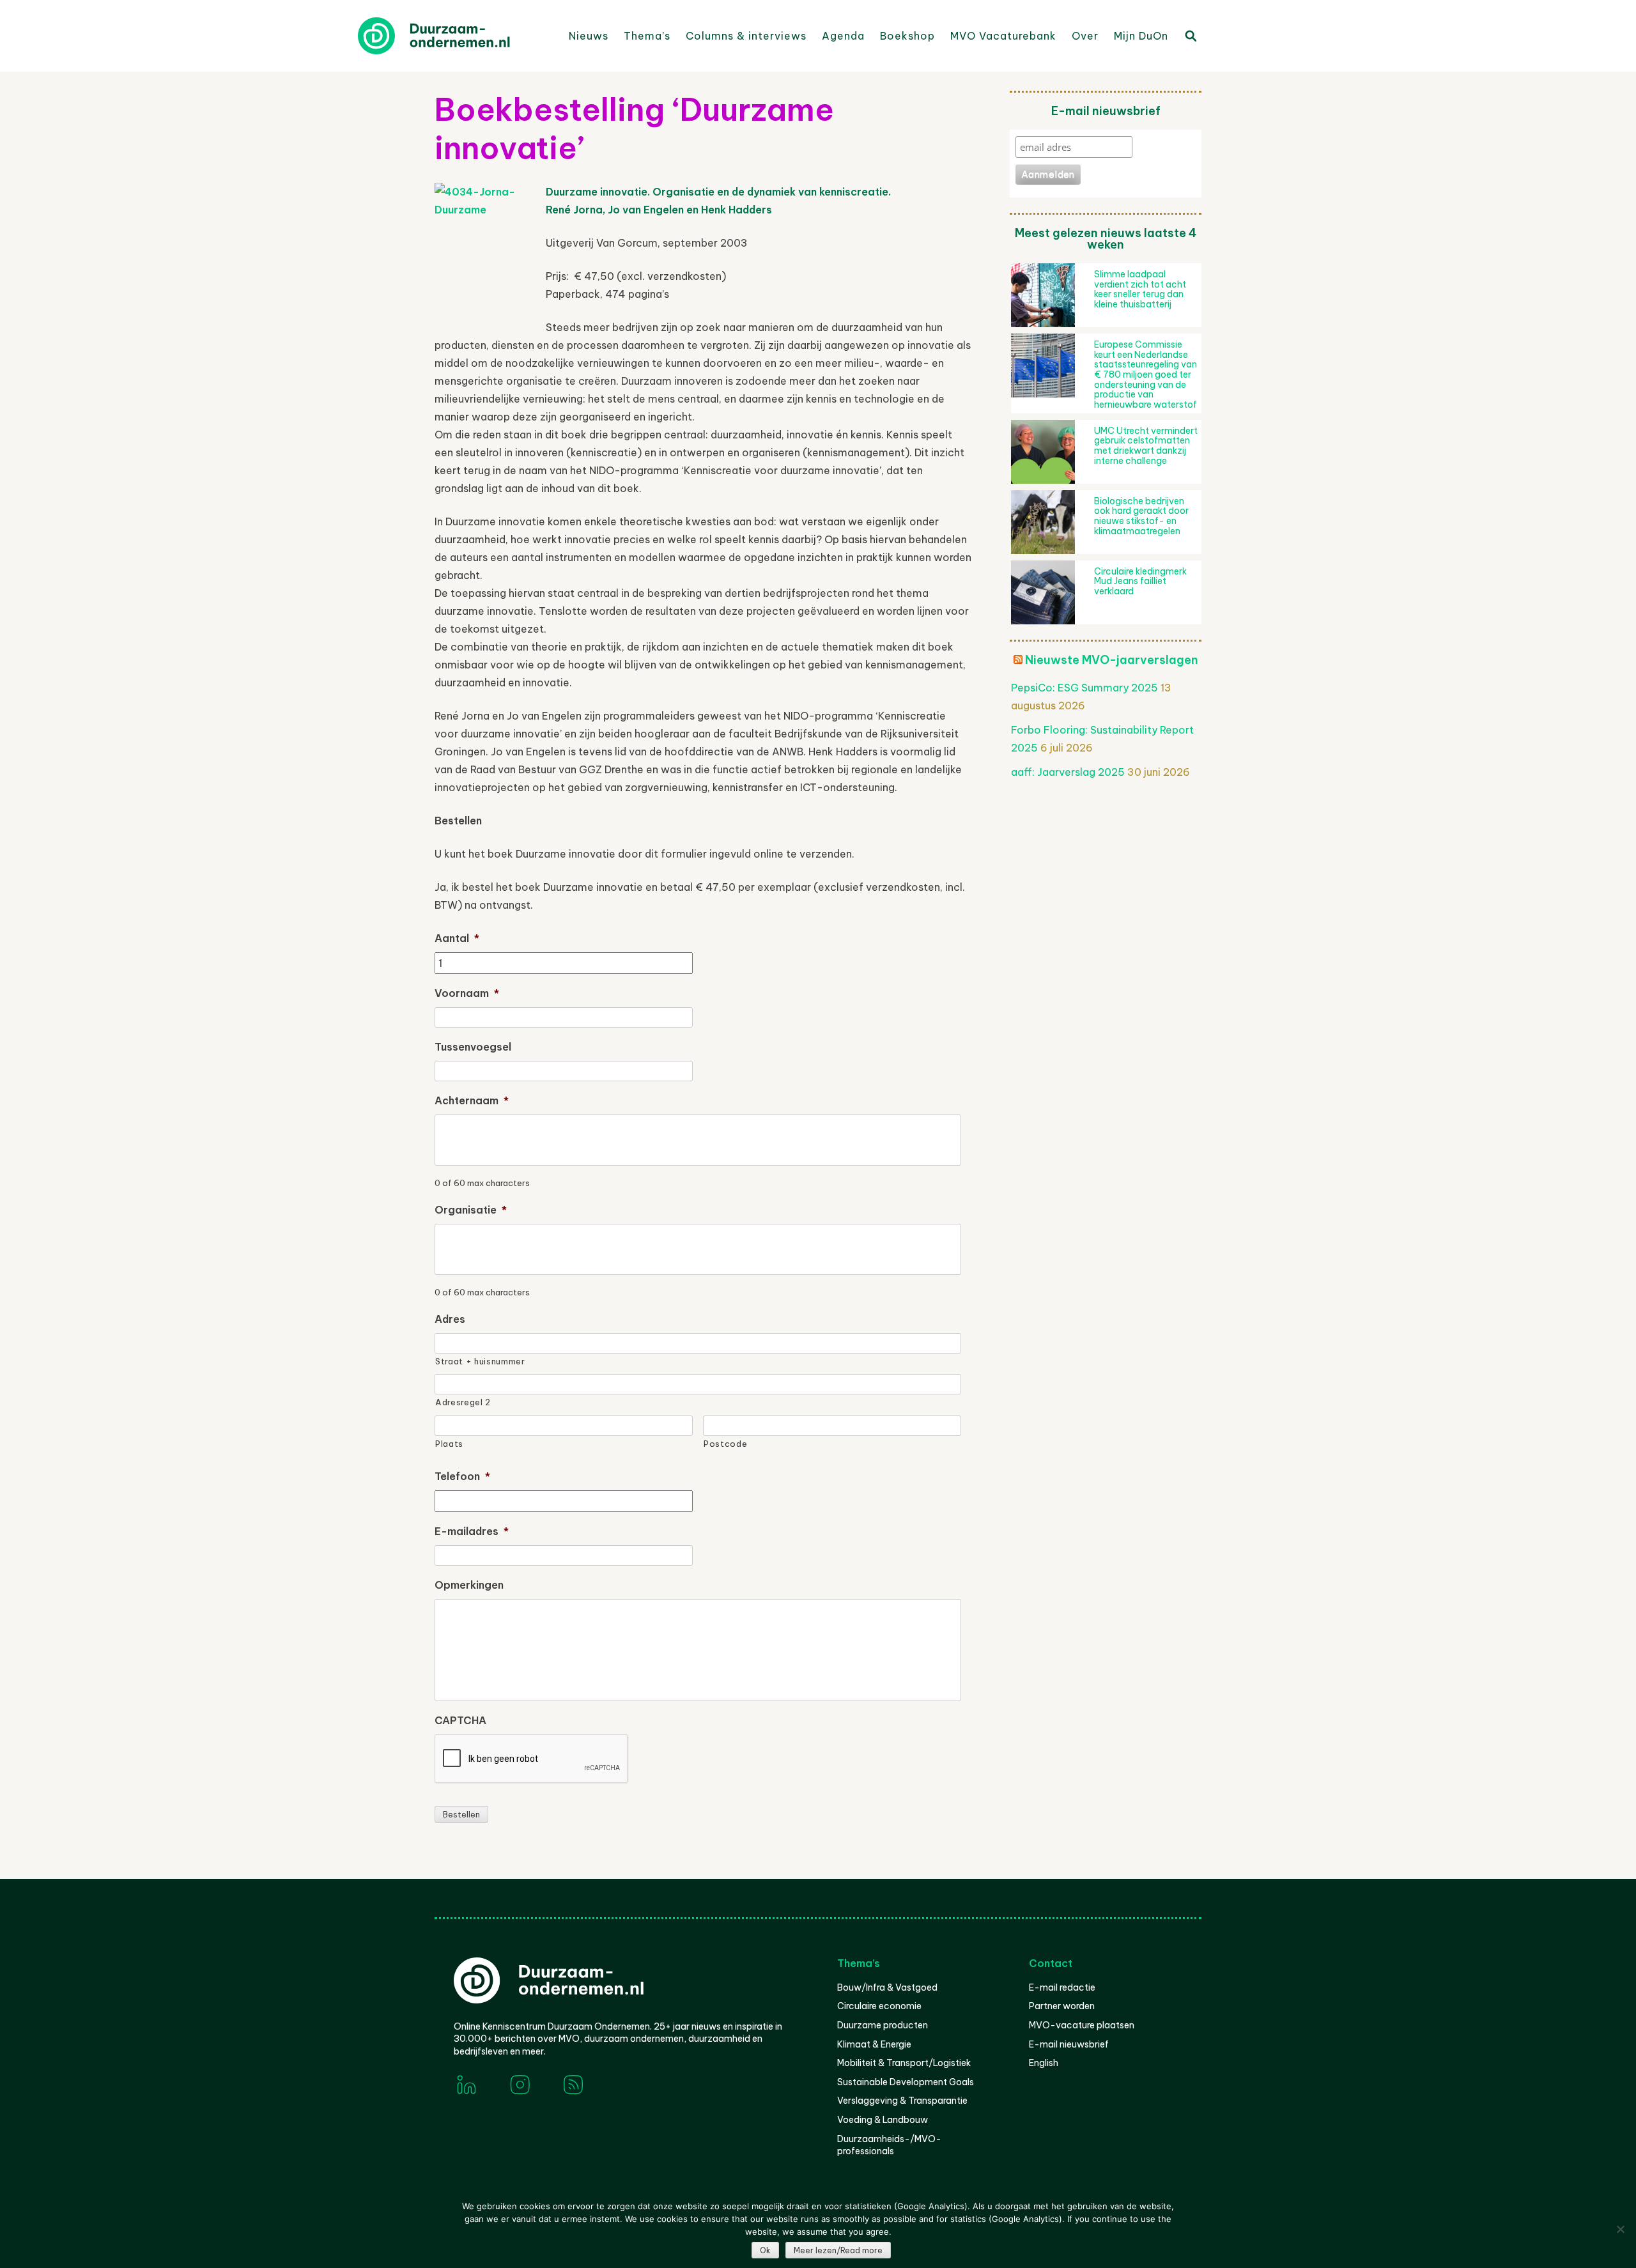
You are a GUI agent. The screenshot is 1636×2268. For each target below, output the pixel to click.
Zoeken (1190, 35)
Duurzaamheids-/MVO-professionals (889, 2145)
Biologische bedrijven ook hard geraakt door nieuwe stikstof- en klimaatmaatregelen (1141, 516)
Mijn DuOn (1141, 36)
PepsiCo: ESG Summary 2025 (1084, 688)
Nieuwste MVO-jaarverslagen (1112, 660)
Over (1085, 36)
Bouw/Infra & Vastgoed (887, 1987)
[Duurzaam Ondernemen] (454, 36)
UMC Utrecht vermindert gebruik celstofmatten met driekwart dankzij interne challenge (1146, 446)
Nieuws (589, 36)
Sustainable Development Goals (906, 2082)
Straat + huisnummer (480, 1361)
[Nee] (1620, 2229)
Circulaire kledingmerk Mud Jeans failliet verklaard (1140, 581)
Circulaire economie (879, 2006)
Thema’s (647, 36)
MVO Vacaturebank (1003, 36)
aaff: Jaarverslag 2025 (1068, 772)
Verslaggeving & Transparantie (902, 2101)
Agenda (843, 36)
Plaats (449, 1444)
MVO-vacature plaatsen (1082, 2025)
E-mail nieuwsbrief (1069, 2044)
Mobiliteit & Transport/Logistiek (904, 2063)
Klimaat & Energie (874, 2044)
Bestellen (461, 1815)
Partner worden (1062, 2006)
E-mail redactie (1062, 1987)
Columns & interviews (746, 36)
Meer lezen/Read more (838, 2250)
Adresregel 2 (463, 1402)
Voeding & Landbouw (883, 2120)
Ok (765, 2250)
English (1044, 2063)
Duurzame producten (883, 2025)
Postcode (725, 1444)
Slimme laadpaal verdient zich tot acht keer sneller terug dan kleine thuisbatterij (1140, 289)
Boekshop (907, 36)
